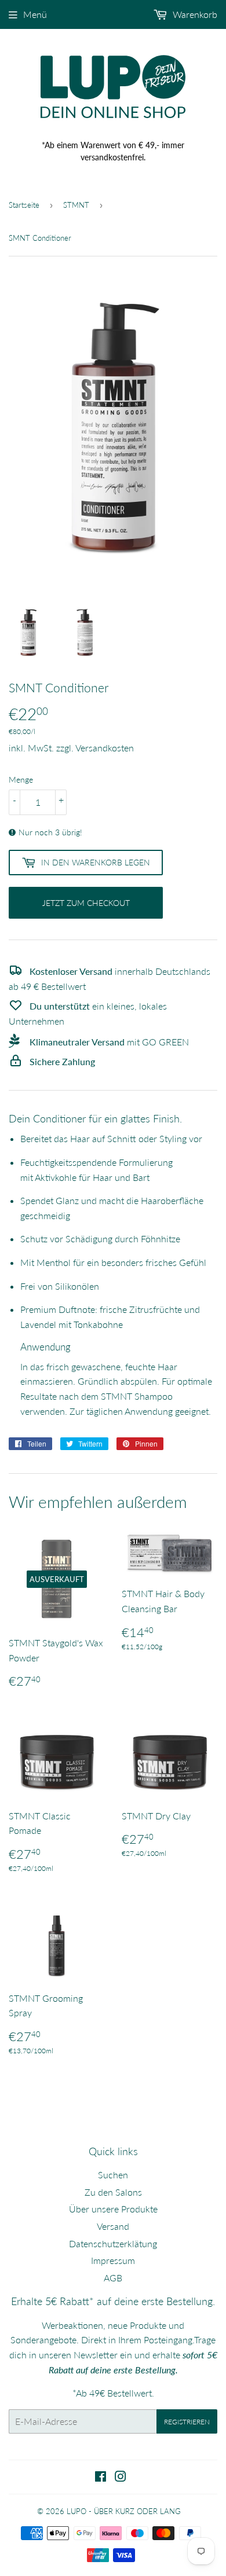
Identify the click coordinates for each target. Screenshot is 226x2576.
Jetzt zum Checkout (86, 903)
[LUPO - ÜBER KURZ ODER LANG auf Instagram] (121, 2477)
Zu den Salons (113, 2192)
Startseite (24, 205)
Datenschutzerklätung (113, 2243)
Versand (113, 2226)
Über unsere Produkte (113, 2209)
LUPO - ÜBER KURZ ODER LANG (124, 2511)
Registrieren (187, 2422)
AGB (113, 2278)
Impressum (113, 2260)
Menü (35, 14)
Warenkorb (194, 14)
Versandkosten (105, 748)
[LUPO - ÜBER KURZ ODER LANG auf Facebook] (101, 2477)
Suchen (113, 2175)
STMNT (76, 205)
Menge (21, 779)
